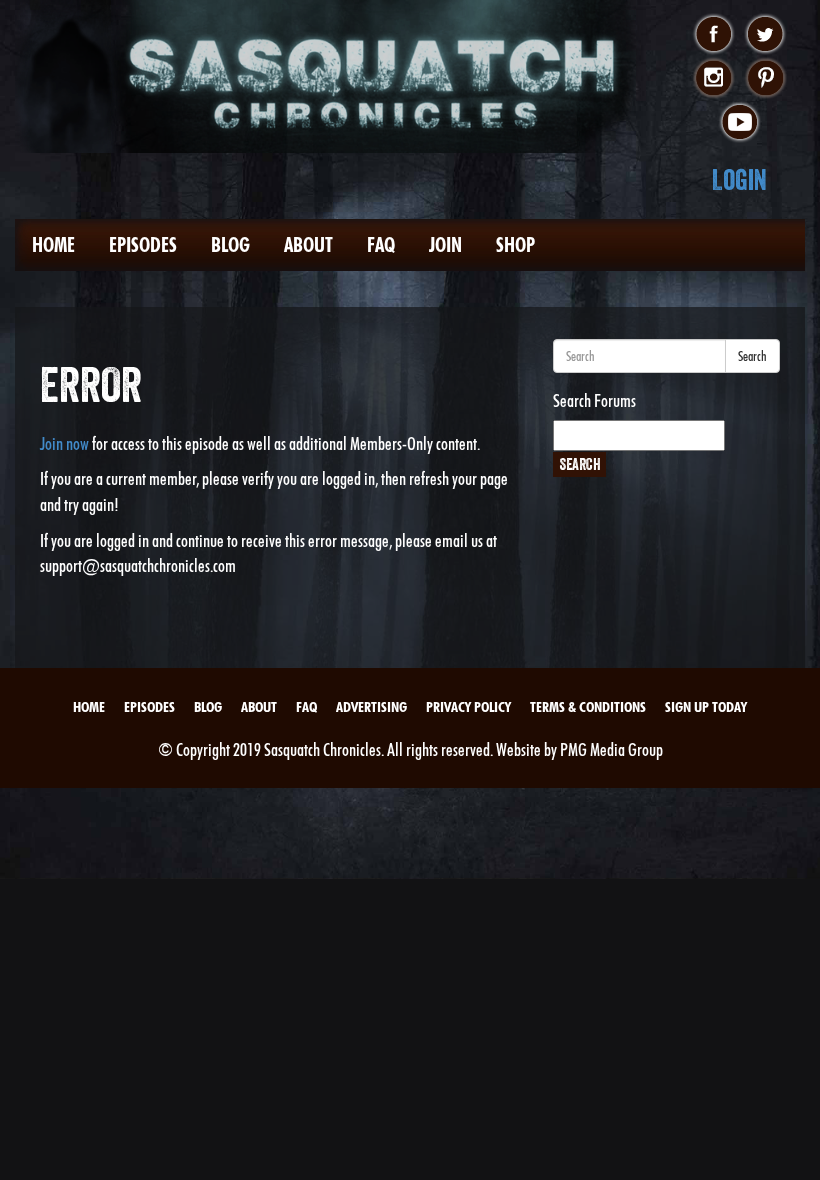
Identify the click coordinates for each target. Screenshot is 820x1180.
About (308, 245)
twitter (765, 35)
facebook (713, 35)
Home (53, 245)
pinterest (765, 79)
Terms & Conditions (588, 707)
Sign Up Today (706, 707)
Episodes (143, 245)
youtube (739, 123)
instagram (713, 79)
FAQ (381, 245)
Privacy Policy (468, 707)
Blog (230, 245)
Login (739, 179)
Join (445, 245)
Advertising (371, 707)
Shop (515, 245)
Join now (64, 443)
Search (752, 356)
